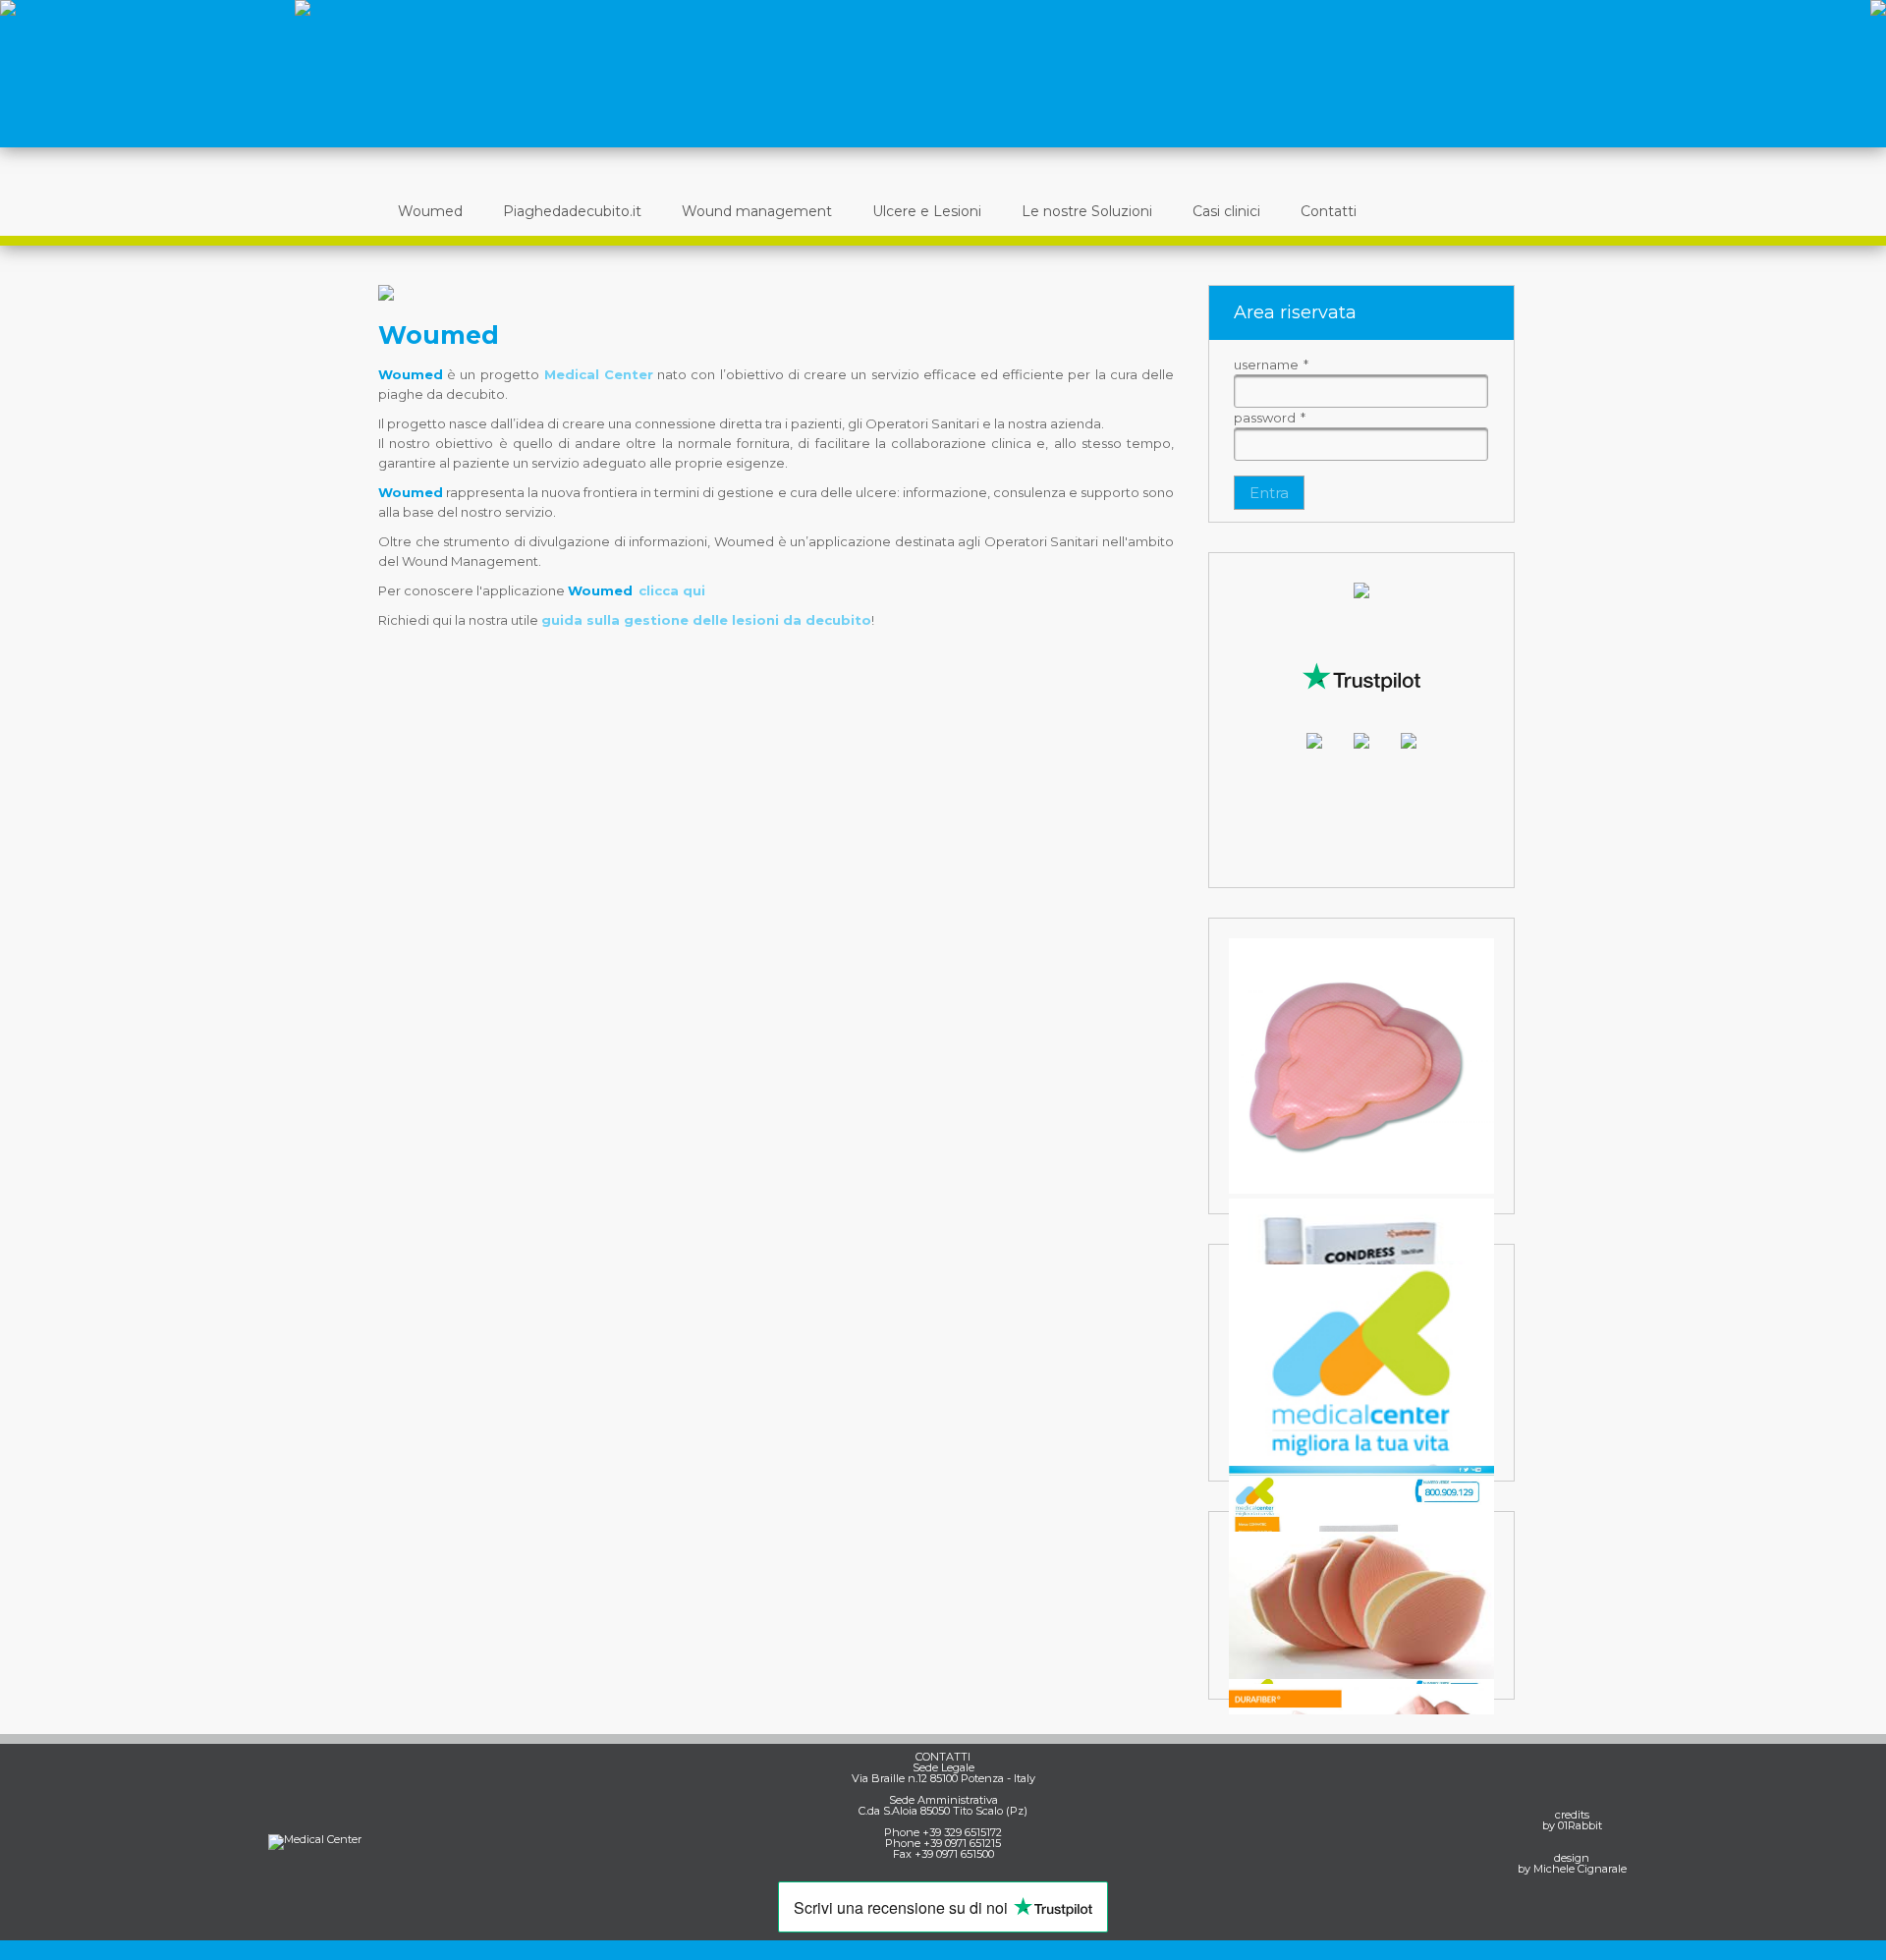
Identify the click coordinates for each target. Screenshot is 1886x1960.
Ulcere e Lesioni (927, 211)
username (1271, 364)
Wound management (757, 211)
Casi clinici (1226, 211)
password (1270, 418)
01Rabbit (1580, 1825)
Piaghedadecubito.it (572, 211)
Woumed (430, 211)
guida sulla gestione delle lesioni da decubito (706, 620)
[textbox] (1361, 391)
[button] (1269, 493)
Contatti (1329, 211)
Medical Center (599, 374)
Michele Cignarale (1580, 1869)
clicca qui (672, 590)
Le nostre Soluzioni (1087, 211)
